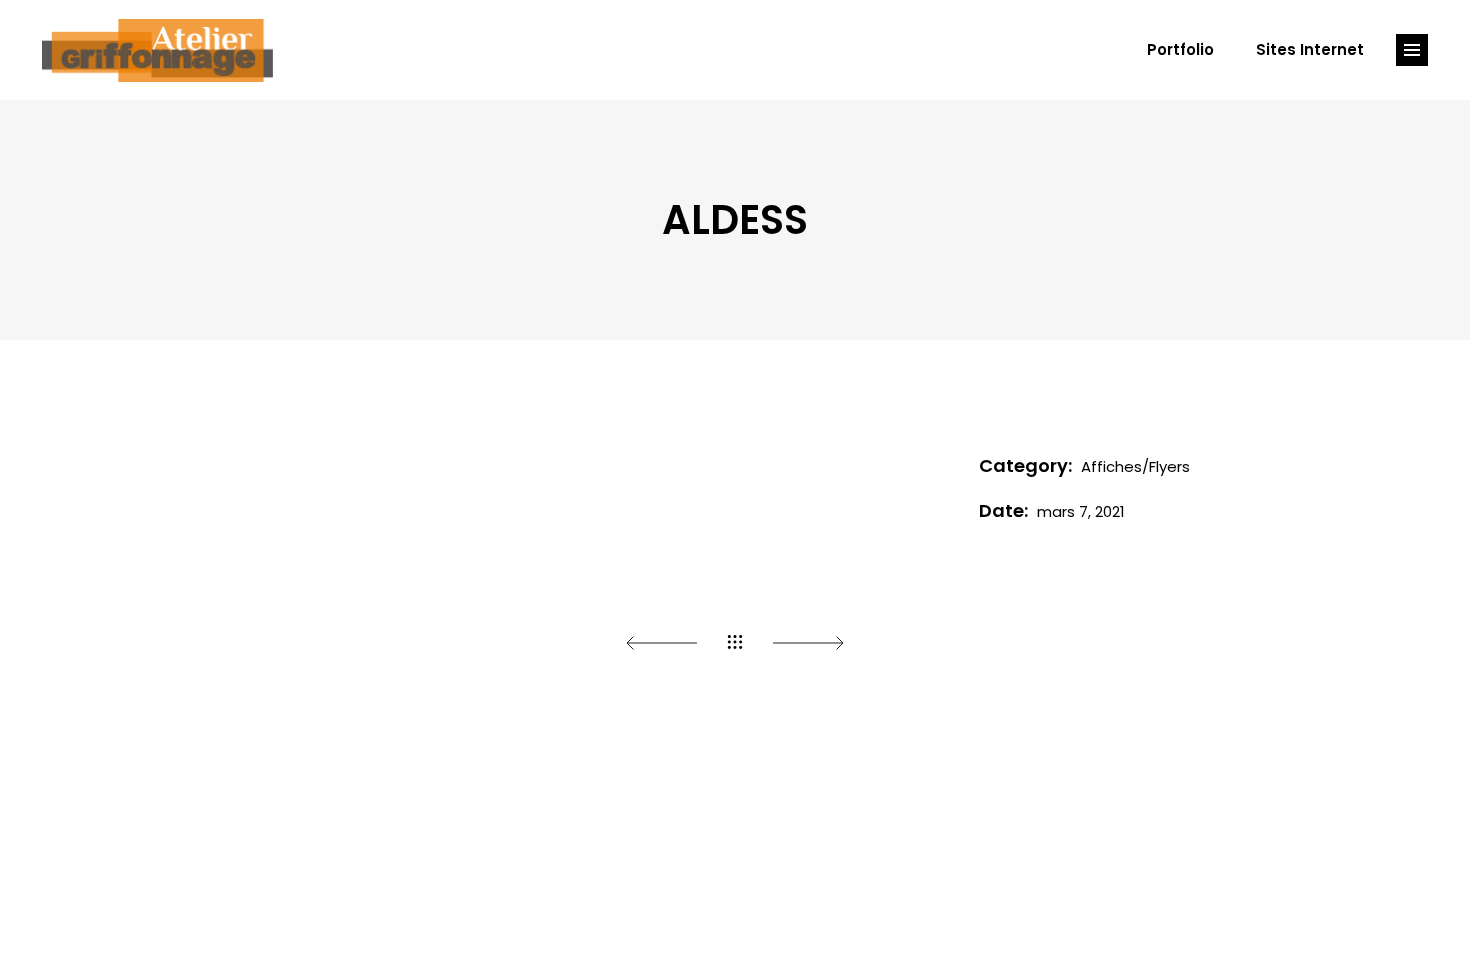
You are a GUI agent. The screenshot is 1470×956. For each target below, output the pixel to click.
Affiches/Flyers (1135, 466)
